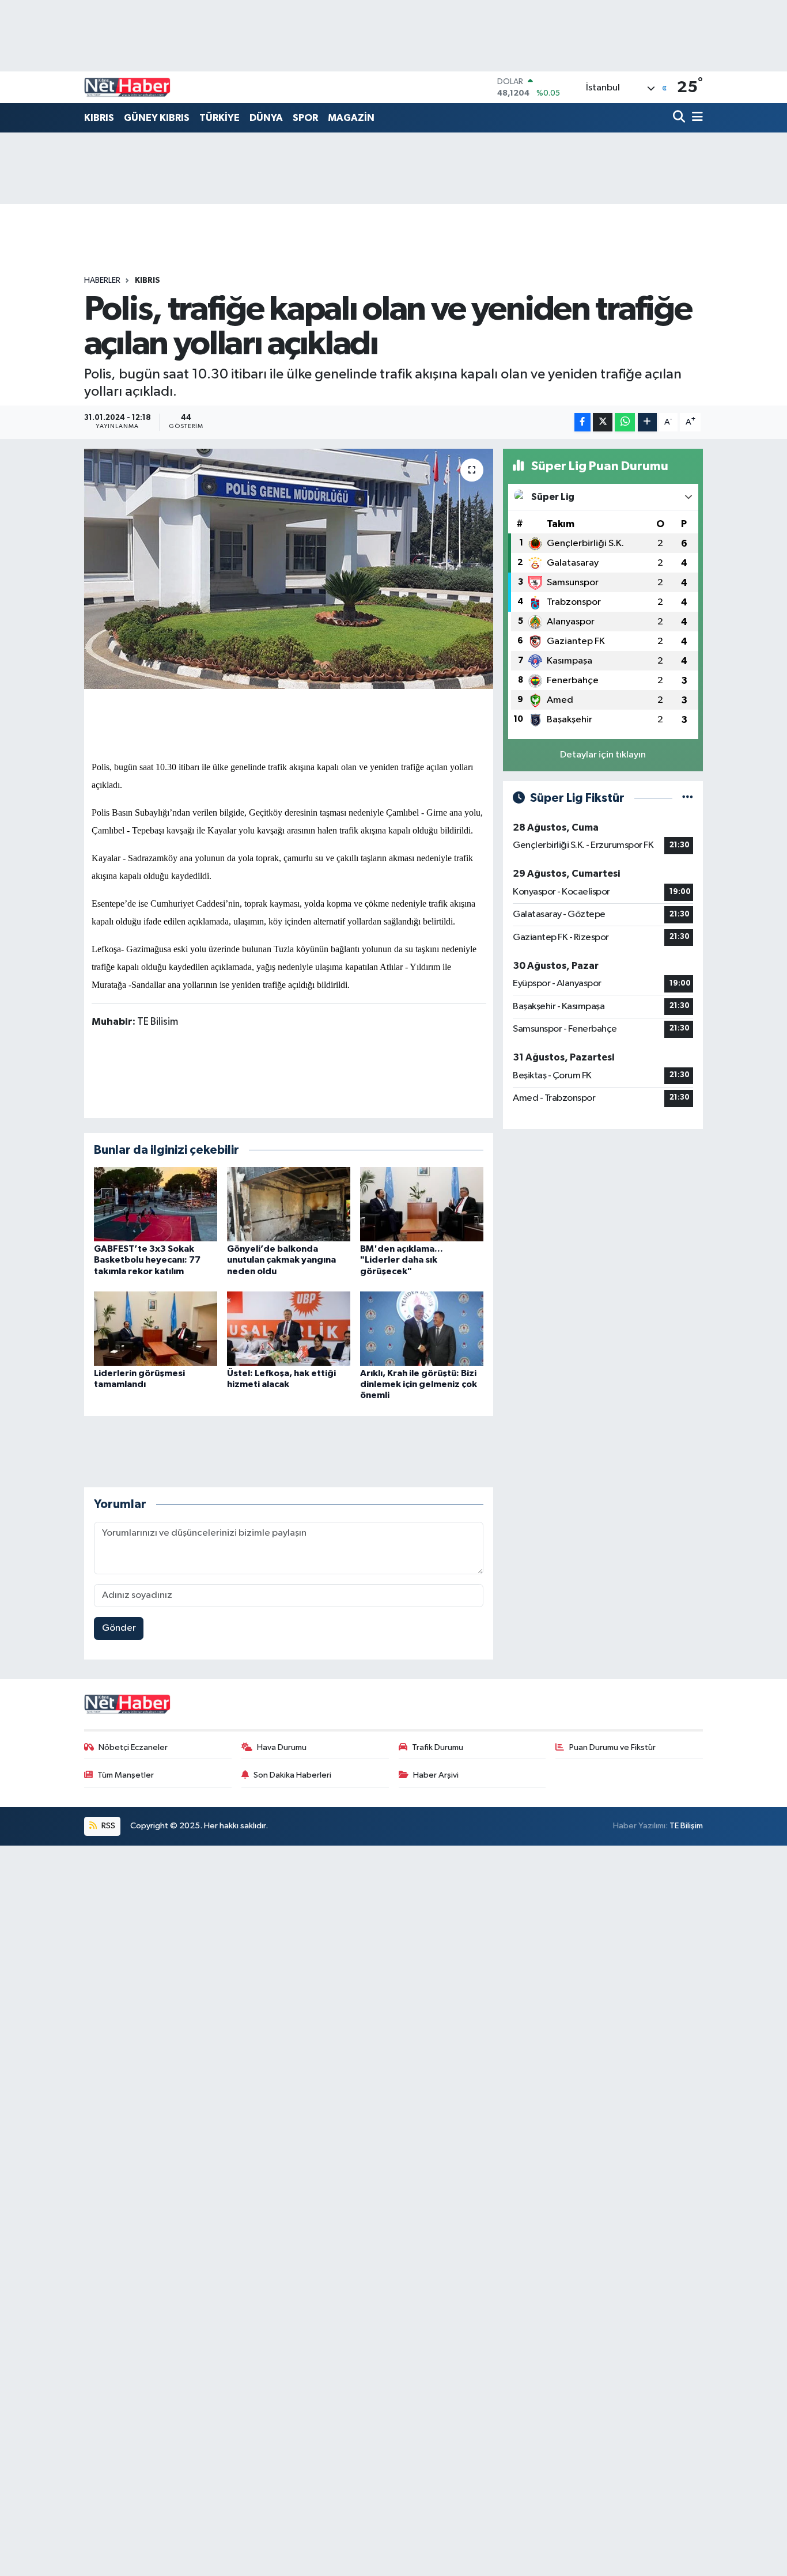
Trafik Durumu (438, 1747)
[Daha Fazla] (647, 423)
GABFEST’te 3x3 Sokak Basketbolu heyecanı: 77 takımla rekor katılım (147, 1260)
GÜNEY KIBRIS (157, 118)
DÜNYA (266, 118)
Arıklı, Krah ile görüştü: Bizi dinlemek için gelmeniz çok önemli (419, 1384)
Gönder (119, 1628)
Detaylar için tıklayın (603, 755)
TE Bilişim (686, 1826)
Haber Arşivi (436, 1775)
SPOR (305, 118)
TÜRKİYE (220, 118)
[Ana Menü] (695, 118)
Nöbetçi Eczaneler (133, 1747)
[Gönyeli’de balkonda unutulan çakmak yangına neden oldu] (289, 1204)
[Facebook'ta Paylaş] (582, 423)
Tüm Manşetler (126, 1775)
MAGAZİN (351, 118)
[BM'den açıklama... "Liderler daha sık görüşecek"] (422, 1204)
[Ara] (680, 118)
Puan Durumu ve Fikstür (612, 1747)
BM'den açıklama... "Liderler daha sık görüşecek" (402, 1260)
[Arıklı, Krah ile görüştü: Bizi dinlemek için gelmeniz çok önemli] (422, 1329)
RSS (107, 1826)
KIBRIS (99, 118)
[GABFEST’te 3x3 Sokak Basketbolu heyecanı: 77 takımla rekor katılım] (156, 1204)
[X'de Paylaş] (603, 423)
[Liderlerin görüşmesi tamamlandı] (156, 1329)
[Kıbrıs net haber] (127, 88)
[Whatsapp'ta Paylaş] (625, 423)
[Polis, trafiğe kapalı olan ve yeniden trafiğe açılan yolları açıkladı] (289, 569)
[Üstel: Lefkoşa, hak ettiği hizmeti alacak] (289, 1329)
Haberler (102, 281)
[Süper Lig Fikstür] (688, 798)
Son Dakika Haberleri (292, 1775)
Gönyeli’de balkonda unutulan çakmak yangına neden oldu (281, 1260)
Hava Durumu (282, 1747)
